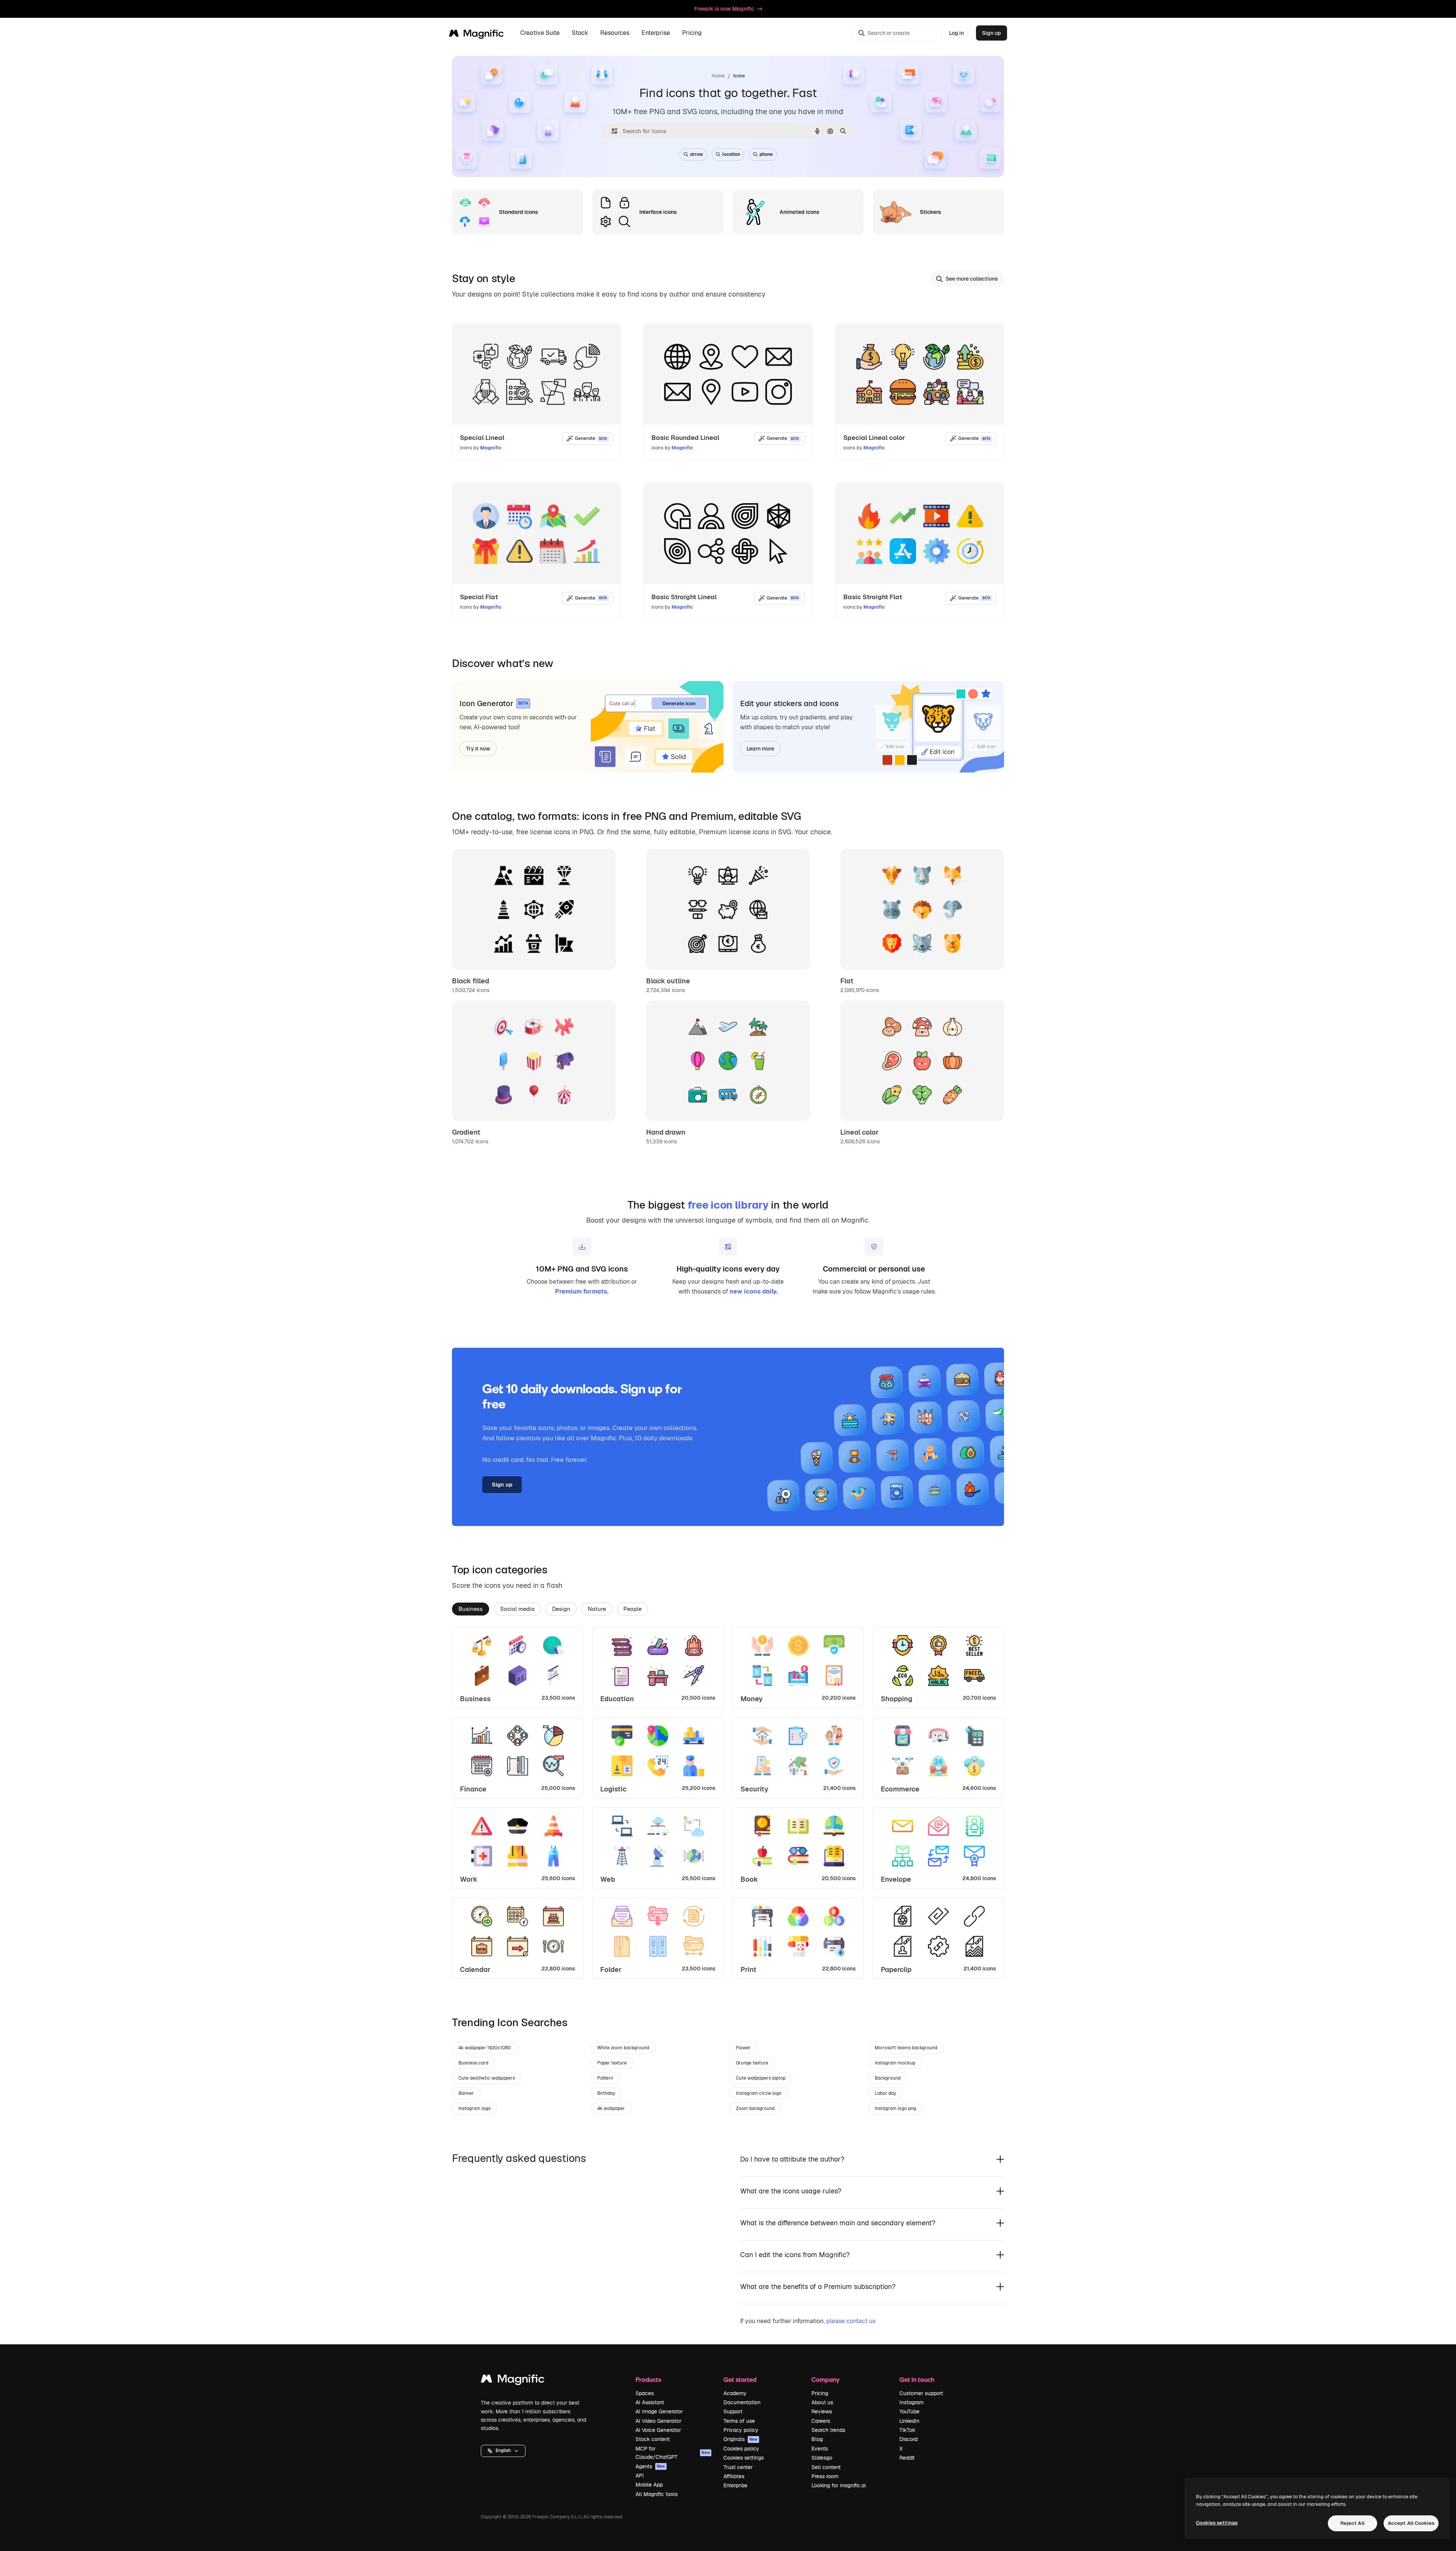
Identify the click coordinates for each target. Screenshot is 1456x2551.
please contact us (851, 2321)
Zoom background (755, 2108)
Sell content (826, 2467)
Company (825, 2379)
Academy (735, 2393)
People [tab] (632, 1609)
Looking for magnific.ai (839, 2485)
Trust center (738, 2467)
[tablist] (728, 1609)
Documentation (742, 2402)
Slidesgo (822, 2458)
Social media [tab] (517, 1609)
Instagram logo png (895, 2108)
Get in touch (917, 2379)
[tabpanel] (728, 1803)
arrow (697, 154)
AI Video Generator (658, 2421)
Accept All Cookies (1411, 2523)
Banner (466, 2093)
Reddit (907, 2458)
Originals (741, 2439)
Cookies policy (741, 2449)
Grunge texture (752, 2063)
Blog (817, 2439)
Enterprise (735, 2485)
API (640, 2476)
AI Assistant (650, 2402)
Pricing (692, 33)
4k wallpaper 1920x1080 (485, 2048)
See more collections (972, 279)
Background (888, 2078)
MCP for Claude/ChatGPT (673, 2453)
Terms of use (739, 2421)
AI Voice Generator (658, 2430)
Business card (473, 2063)
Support (733, 2411)
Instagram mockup (895, 2063)
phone (766, 154)
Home (718, 76)
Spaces (645, 2393)
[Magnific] (513, 2381)
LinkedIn (909, 2421)
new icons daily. (754, 1291)
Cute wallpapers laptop (761, 2078)
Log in (956, 33)
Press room (825, 2476)
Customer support (921, 2393)
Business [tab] (471, 1609)
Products (648, 2379)
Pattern (605, 2078)
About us (822, 2402)
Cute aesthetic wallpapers (487, 2078)
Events (820, 2449)
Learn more (760, 749)
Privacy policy (741, 2430)
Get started (740, 2379)
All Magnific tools (657, 2494)
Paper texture (612, 2063)
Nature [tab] (597, 1609)
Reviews (822, 2411)
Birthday (606, 2093)
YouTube (909, 2411)
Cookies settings (744, 2458)
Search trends (828, 2430)
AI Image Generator (659, 2411)
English (503, 2451)
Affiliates (734, 2476)
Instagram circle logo (759, 2093)
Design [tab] (561, 1609)
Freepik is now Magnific (724, 9)
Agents (650, 2466)
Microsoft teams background (906, 2048)
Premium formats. (582, 1291)
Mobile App (649, 2485)
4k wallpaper (611, 2108)
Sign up (992, 33)
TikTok (907, 2430)
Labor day (885, 2093)
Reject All (1352, 2523)
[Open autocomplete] (611, 131)
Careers (821, 2421)
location (731, 154)
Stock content (653, 2439)
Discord (908, 2439)
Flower (743, 2048)
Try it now (478, 749)
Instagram (912, 2402)
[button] (503, 2451)
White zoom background (623, 2048)
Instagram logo (475, 2108)
